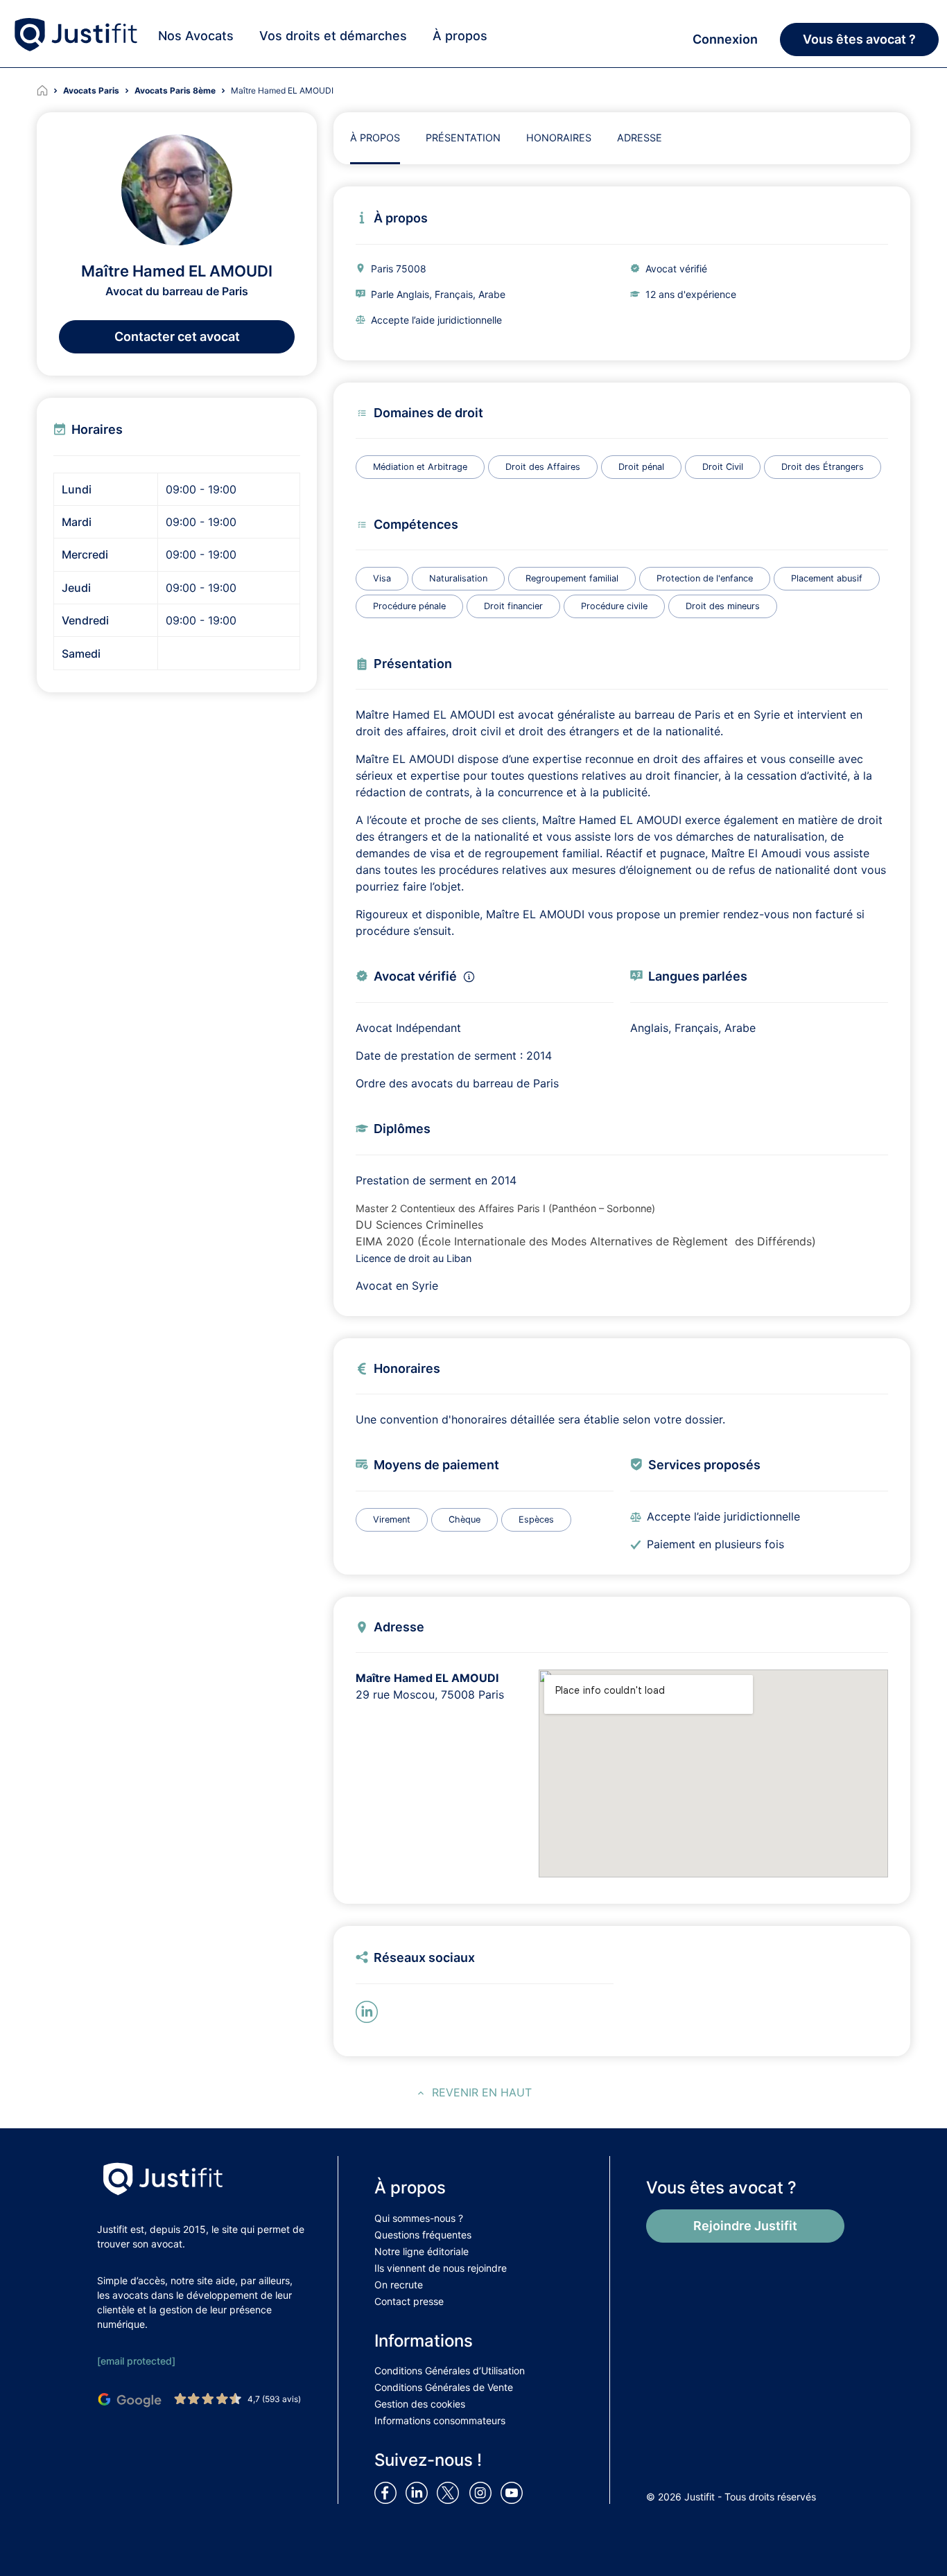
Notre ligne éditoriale (422, 2251)
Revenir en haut (482, 2092)
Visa (382, 578)
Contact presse (409, 2301)
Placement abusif (827, 578)
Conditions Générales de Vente (444, 2387)
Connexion (725, 39)
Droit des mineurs (723, 606)
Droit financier (513, 606)
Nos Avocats (196, 36)
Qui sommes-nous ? (419, 2218)
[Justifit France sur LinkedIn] (419, 2492)
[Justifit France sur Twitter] (451, 2492)
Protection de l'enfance (705, 578)
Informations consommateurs (440, 2420)
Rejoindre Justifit (745, 2226)
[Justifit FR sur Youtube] (514, 2492)
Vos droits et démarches (333, 36)
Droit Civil (723, 467)
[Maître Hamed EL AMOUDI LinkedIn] (370, 2010)
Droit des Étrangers (823, 467)
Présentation (463, 138)
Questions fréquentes (423, 2235)
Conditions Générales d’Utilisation (450, 2371)
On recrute (399, 2285)
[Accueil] (50, 91)
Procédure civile (614, 606)
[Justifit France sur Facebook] (388, 2492)
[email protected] (136, 2361)
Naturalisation (458, 578)
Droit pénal (641, 467)
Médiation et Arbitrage (420, 467)
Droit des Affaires (543, 467)
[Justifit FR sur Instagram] (483, 2492)
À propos (460, 36)
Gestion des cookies (420, 2404)
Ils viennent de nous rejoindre (441, 2268)
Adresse (640, 138)
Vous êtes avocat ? (859, 39)
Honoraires (559, 138)
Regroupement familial (572, 578)
